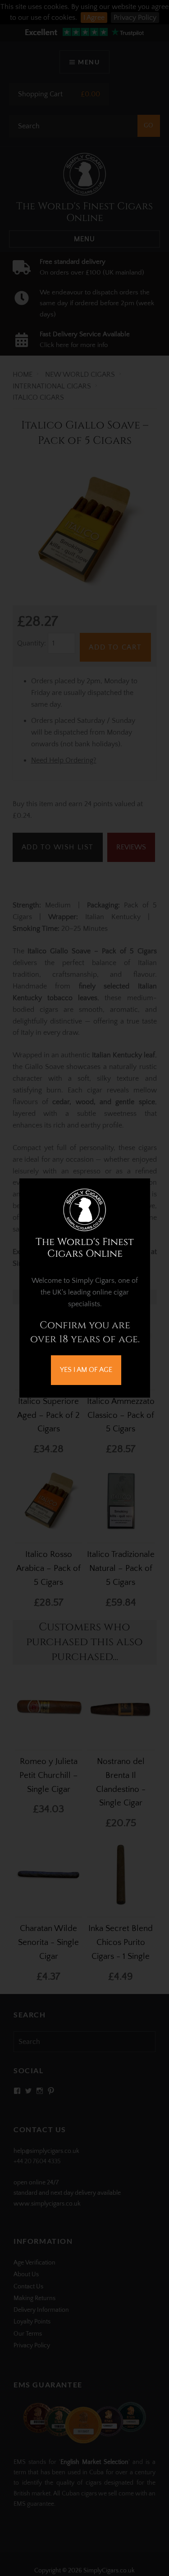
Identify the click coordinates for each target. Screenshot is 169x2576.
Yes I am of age (86, 1370)
